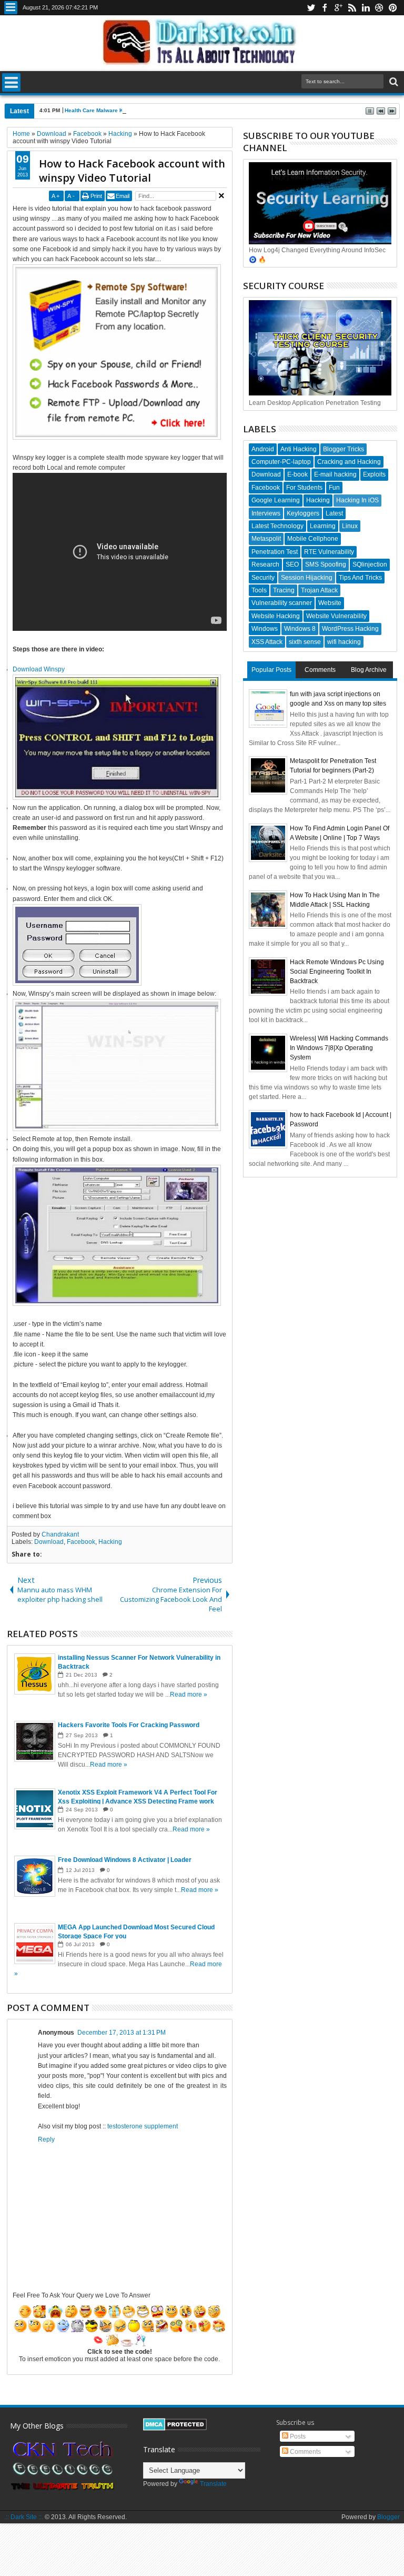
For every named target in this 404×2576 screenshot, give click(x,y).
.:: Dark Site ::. (24, 2517)
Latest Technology (277, 526)
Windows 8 (300, 629)
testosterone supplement (143, 2126)
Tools (259, 590)
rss (352, 8)
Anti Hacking (299, 449)
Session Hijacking (307, 578)
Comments (320, 670)
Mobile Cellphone (313, 539)
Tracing (284, 590)
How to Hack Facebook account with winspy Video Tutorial (132, 171)
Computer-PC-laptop (281, 462)
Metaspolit (266, 539)
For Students (304, 488)
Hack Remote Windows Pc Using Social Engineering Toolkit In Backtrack (337, 972)
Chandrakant (60, 1534)
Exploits (374, 474)
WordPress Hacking (350, 629)
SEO (292, 564)
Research (265, 564)
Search (393, 82)
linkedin (366, 8)
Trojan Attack (319, 590)
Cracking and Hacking (349, 462)
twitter (311, 8)
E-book (297, 474)
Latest (334, 513)
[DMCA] (175, 2429)
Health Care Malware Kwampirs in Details (118, 110)
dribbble (379, 8)
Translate (213, 2484)
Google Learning (276, 500)
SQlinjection (370, 564)
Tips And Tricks (360, 578)
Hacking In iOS (357, 500)
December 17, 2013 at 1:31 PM (122, 2033)
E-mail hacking (335, 474)
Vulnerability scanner (282, 603)
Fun (334, 488)
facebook (325, 8)
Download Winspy (39, 669)
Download (49, 1542)
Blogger (388, 2517)
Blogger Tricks (344, 449)
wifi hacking (344, 642)
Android (263, 449)
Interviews (266, 513)
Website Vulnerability (336, 616)
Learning (323, 526)
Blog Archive (369, 670)
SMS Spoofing (326, 564)
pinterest (393, 8)
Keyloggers (303, 513)
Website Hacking (276, 616)
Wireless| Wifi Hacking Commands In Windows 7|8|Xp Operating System (339, 1048)
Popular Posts (271, 670)
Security (263, 578)
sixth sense (305, 642)
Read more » (189, 1695)
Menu (11, 8)
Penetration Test (275, 552)
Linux (350, 526)
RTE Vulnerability (329, 552)
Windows (265, 629)
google (338, 8)
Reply (46, 2139)
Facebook (81, 1542)
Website (330, 603)
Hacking (110, 1542)
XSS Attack (267, 642)
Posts (297, 2436)
